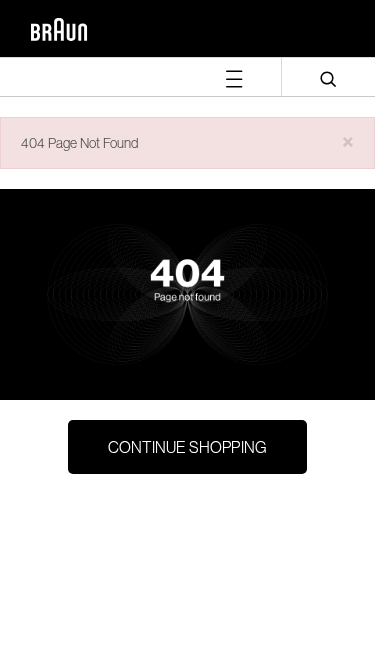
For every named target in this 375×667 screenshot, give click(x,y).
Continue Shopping (187, 447)
